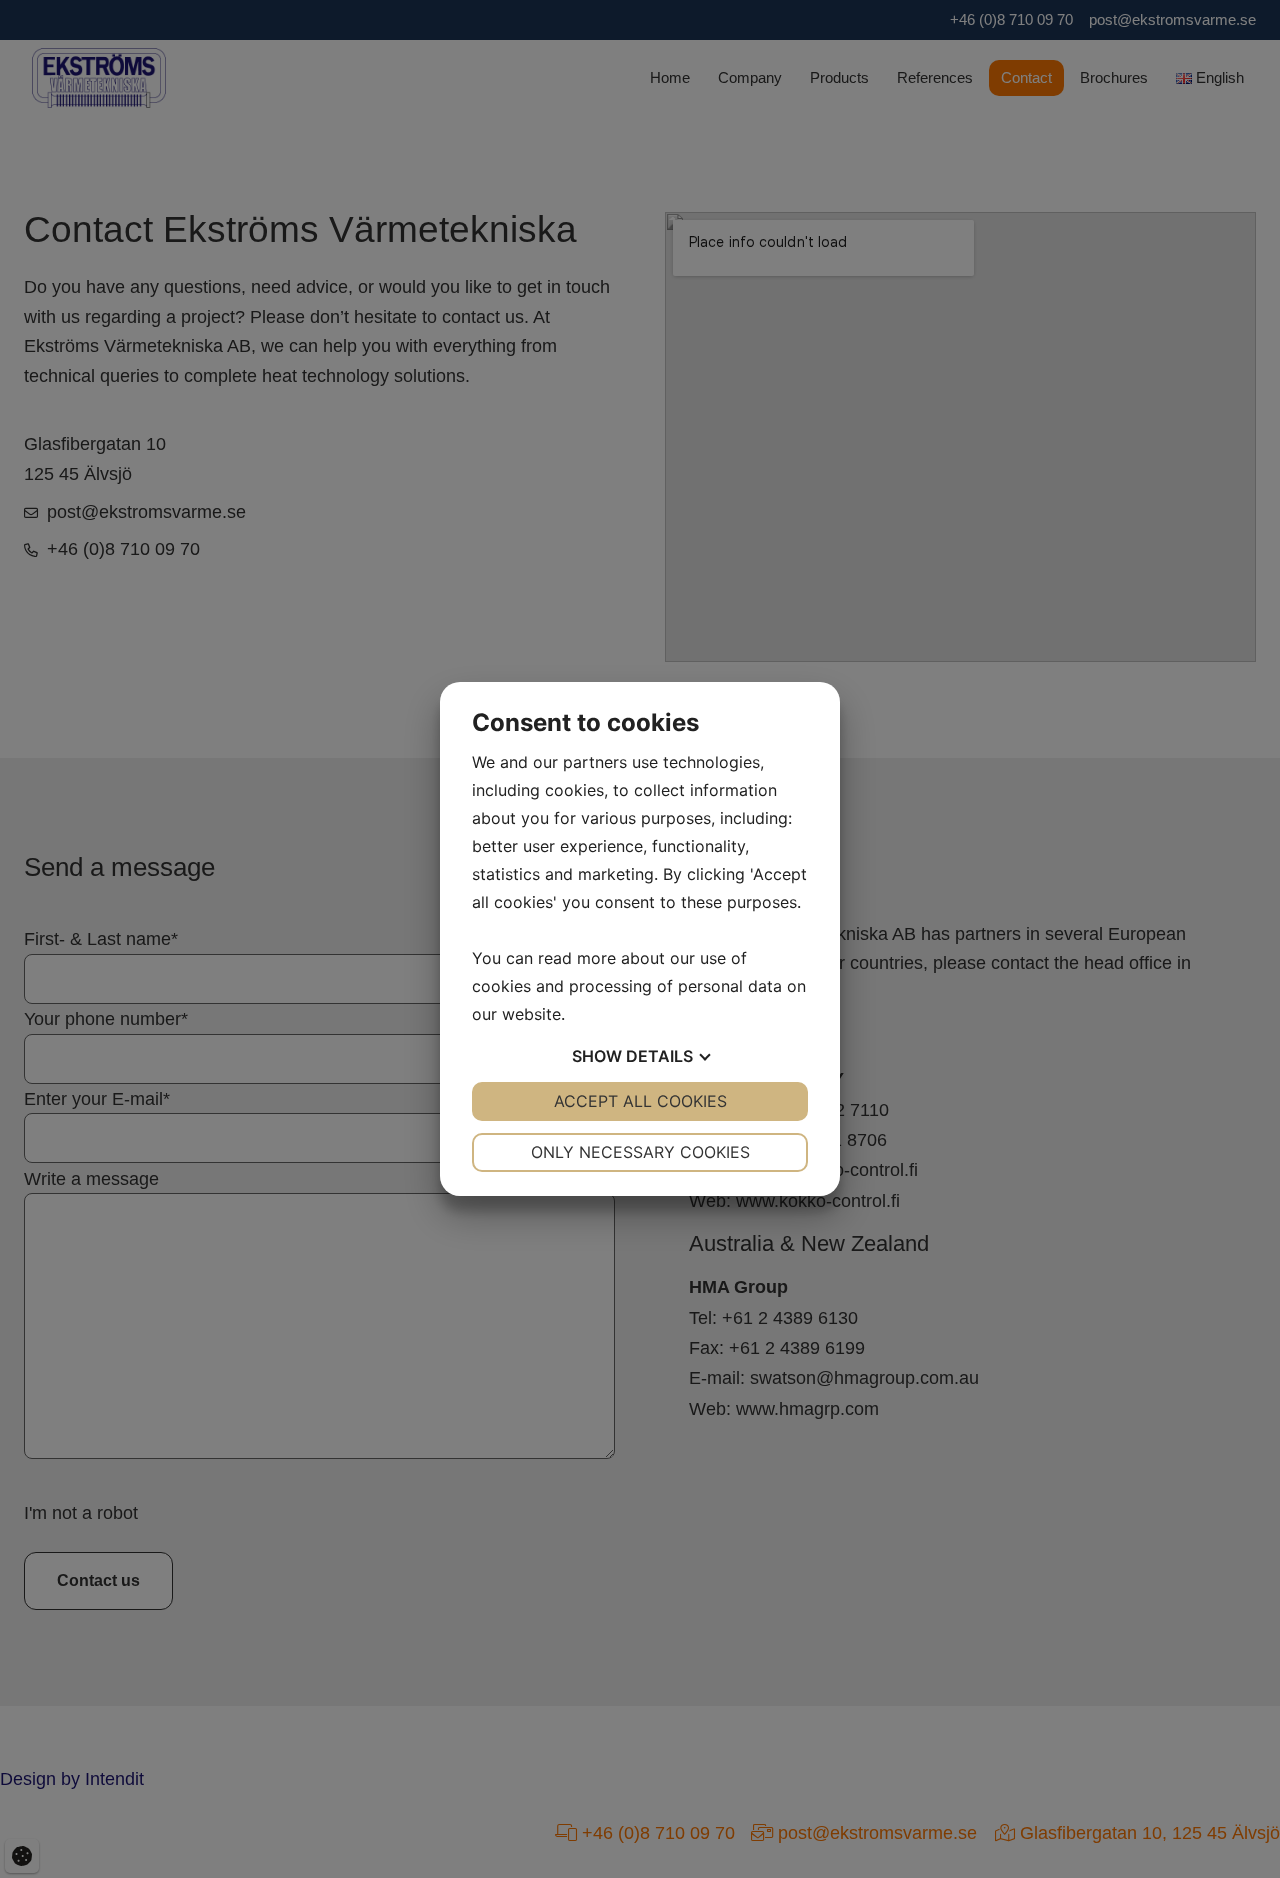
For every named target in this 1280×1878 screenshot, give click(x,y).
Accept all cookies (640, 1101)
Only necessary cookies (640, 1152)
